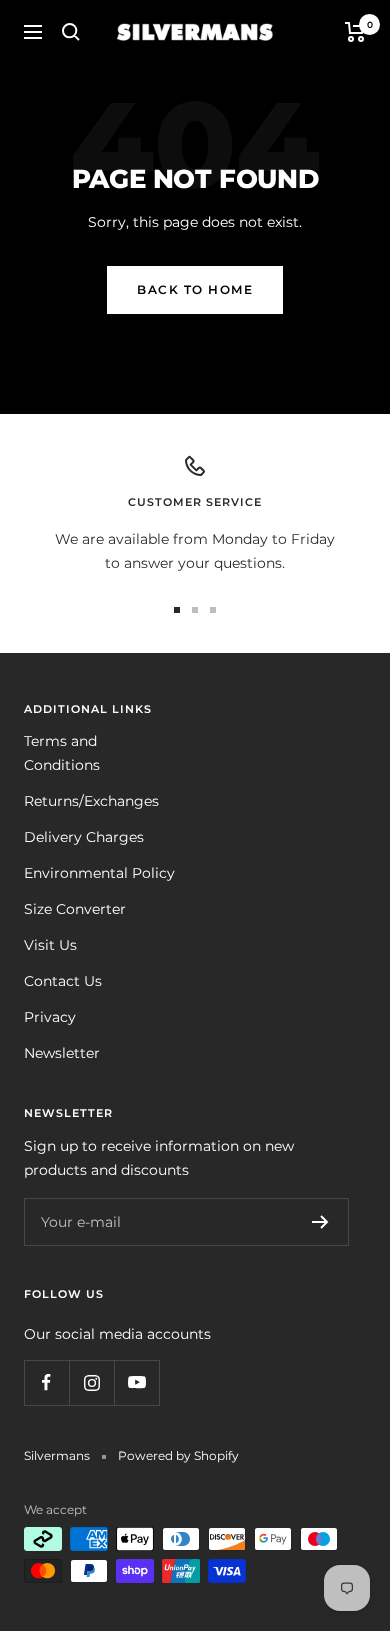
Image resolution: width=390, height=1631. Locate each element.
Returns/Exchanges (91, 801)
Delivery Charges (84, 837)
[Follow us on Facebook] (46, 1382)
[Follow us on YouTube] (136, 1382)
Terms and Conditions (62, 753)
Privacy (50, 1017)
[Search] (71, 32)
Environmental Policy (99, 873)
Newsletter (62, 1053)
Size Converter (75, 909)
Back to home (195, 289)
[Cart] (355, 32)
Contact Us (63, 981)
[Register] (320, 1222)
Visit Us (50, 945)
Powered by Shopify (178, 1455)
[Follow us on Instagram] (91, 1382)
